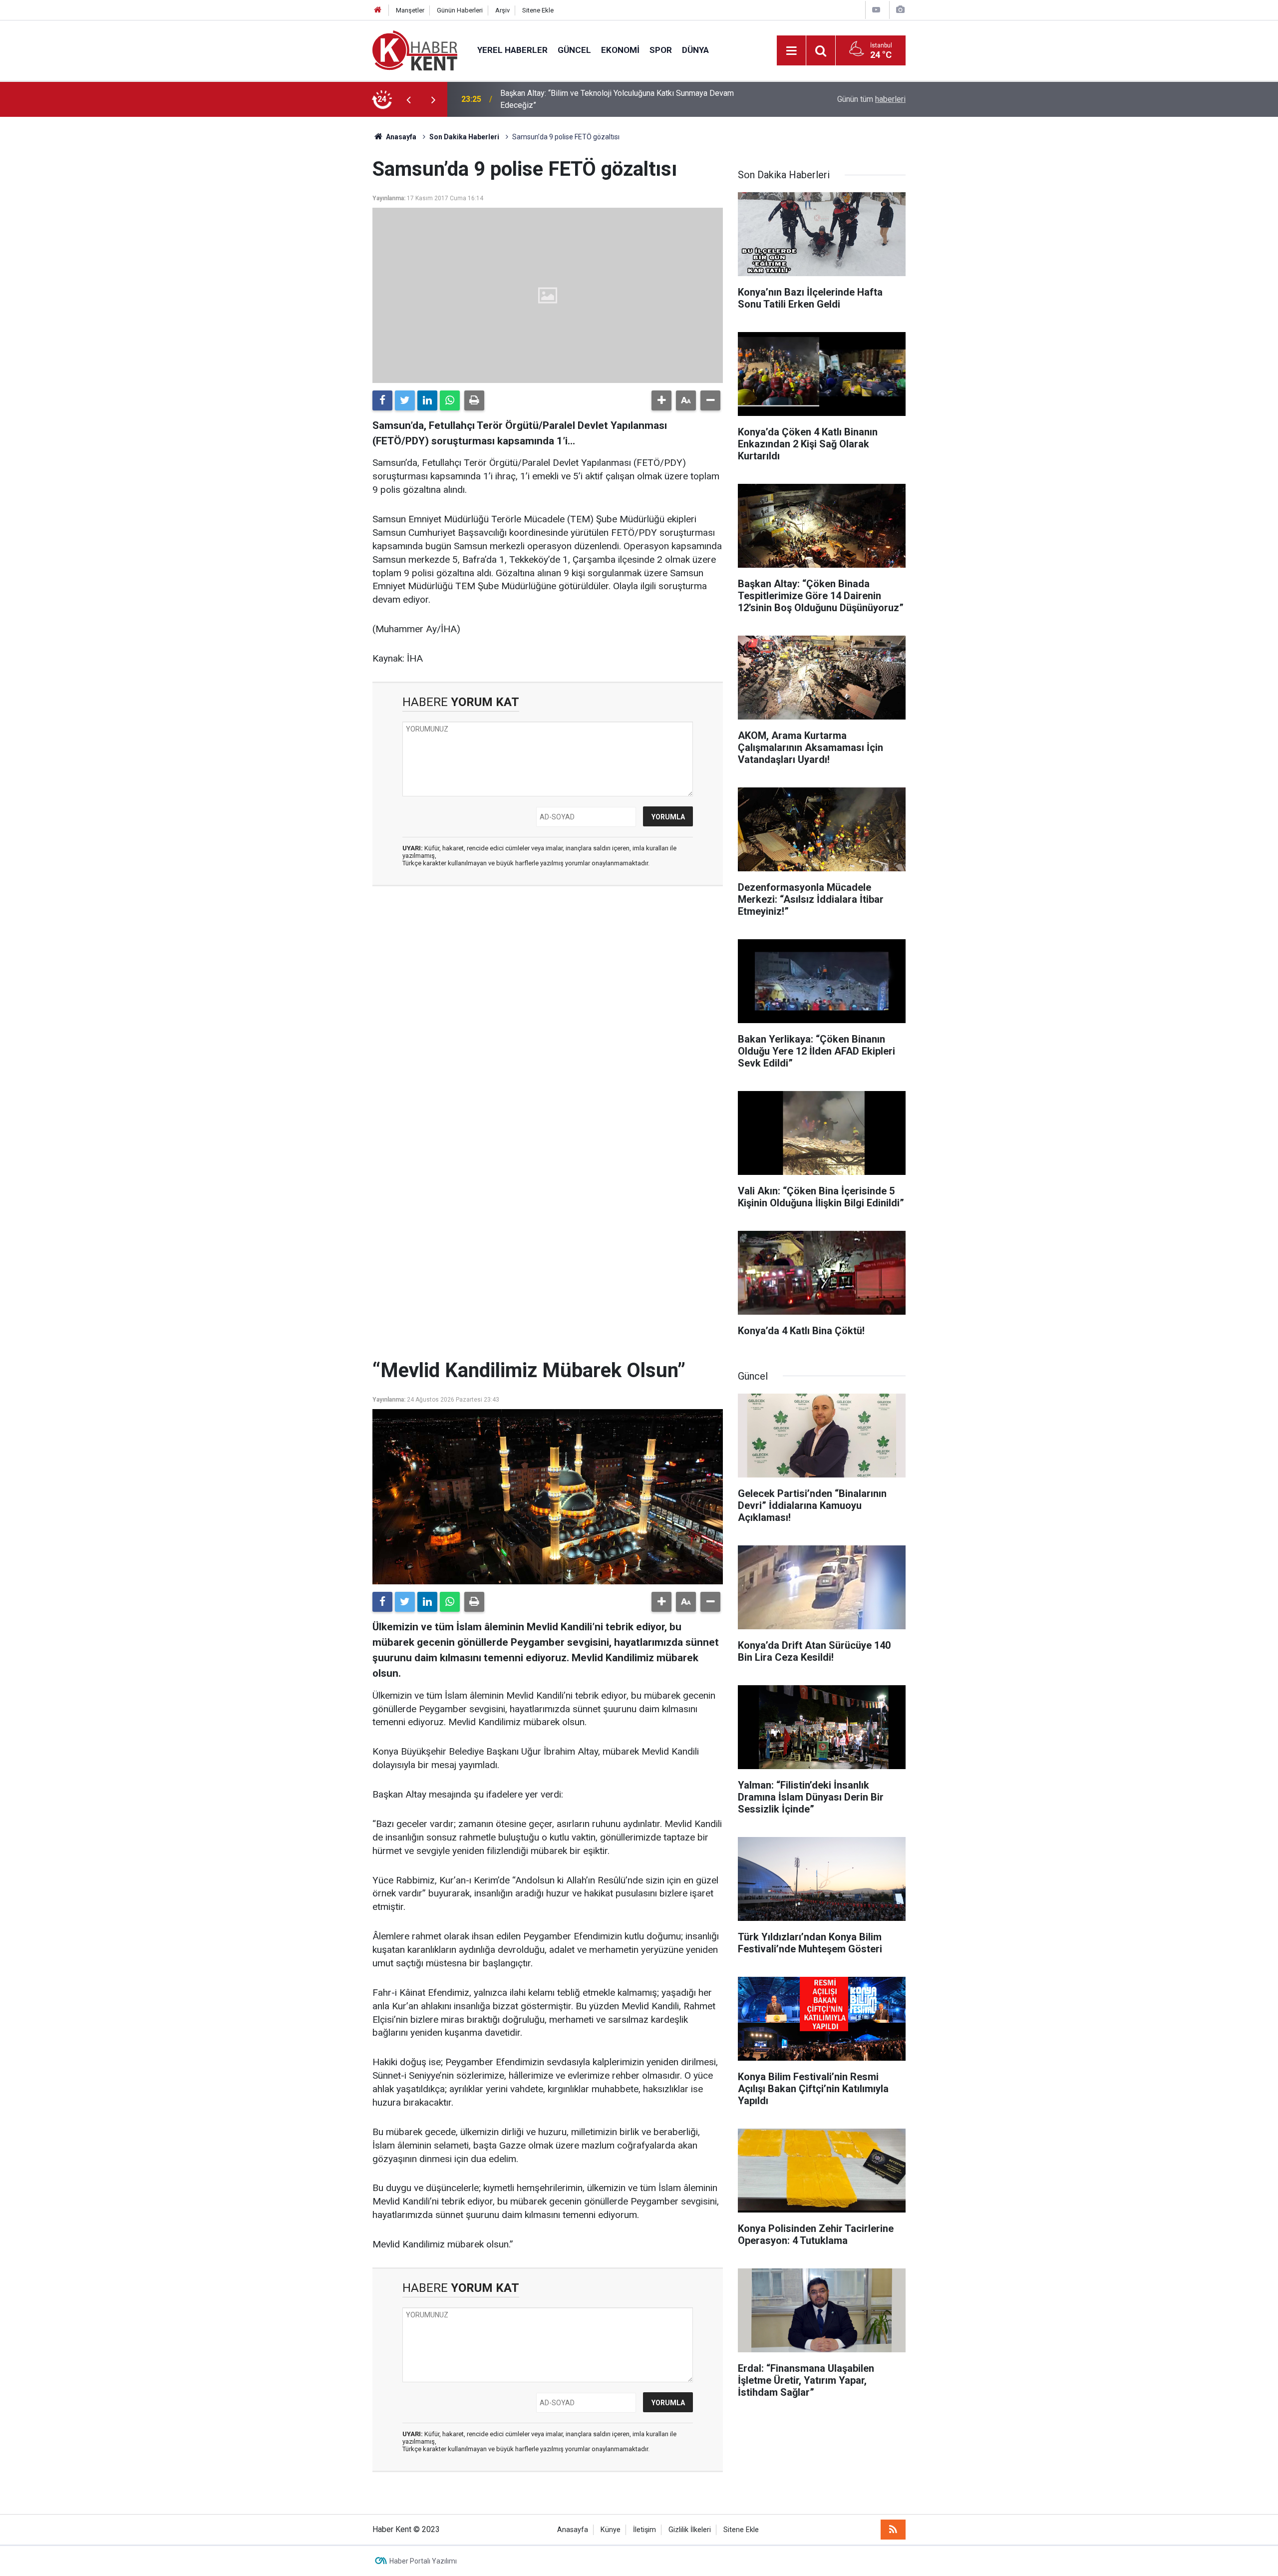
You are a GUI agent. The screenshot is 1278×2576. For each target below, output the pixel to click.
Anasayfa (573, 2530)
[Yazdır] (474, 400)
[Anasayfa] (378, 10)
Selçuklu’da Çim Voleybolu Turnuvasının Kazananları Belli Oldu (607, 99)
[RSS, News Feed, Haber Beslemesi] (893, 2530)
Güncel (574, 50)
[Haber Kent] (415, 50)
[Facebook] (382, 400)
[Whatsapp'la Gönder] (450, 400)
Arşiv (502, 10)
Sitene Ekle (538, 10)
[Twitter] (405, 400)
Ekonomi (620, 50)
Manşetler (410, 10)
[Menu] (791, 51)
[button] (661, 400)
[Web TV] (876, 10)
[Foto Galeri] (900, 10)
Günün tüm (871, 99)
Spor (661, 50)
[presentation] (408, 99)
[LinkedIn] (427, 400)
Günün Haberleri (460, 10)
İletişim (644, 2530)
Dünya (695, 50)
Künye (611, 2530)
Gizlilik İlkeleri (690, 2530)
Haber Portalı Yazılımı (423, 2561)
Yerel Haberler (512, 50)
